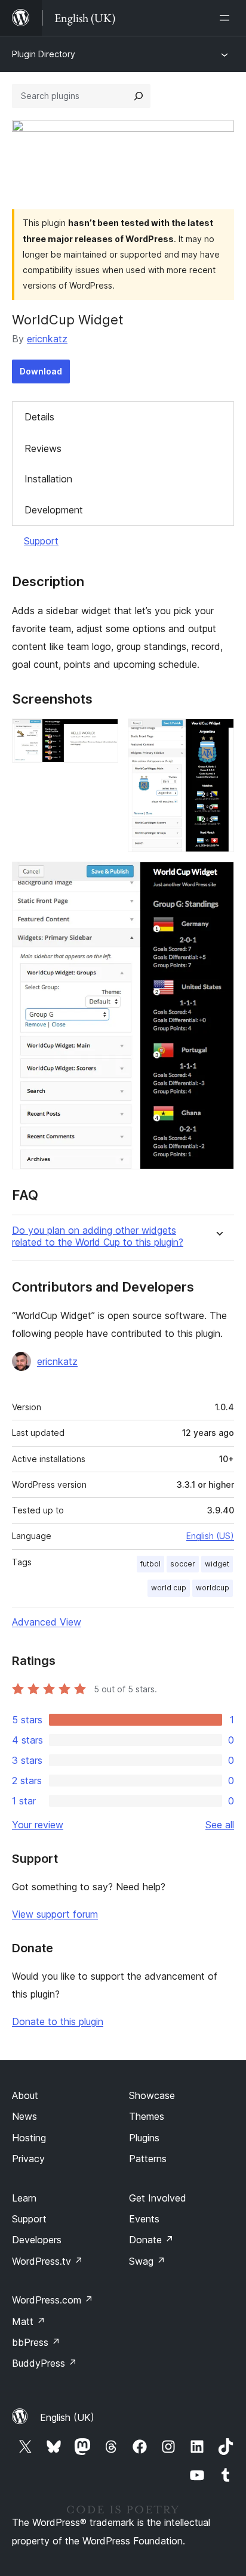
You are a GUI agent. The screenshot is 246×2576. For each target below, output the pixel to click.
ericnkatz (47, 339)
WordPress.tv (47, 2261)
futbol (150, 1564)
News (24, 2116)
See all (220, 1825)
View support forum (55, 1914)
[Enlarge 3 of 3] (218, 878)
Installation (48, 479)
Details (39, 417)
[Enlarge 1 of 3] (102, 735)
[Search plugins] (139, 96)
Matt (29, 2321)
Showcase (152, 2095)
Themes (147, 2116)
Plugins (144, 2138)
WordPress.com (53, 2300)
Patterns (148, 2159)
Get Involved (158, 2198)
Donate (151, 2240)
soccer (183, 1564)
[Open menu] (227, 18)
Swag (147, 2261)
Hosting (29, 2138)
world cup (169, 1588)
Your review (38, 1825)
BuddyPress (44, 2363)
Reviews (43, 448)
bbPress (36, 2342)
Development (54, 510)
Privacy (28, 2159)
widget (217, 1564)
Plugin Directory (44, 54)
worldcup (213, 1588)
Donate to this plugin (58, 2021)
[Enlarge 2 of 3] (218, 735)
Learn (24, 2198)
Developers (37, 2240)
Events (144, 2219)
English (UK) (67, 2417)
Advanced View (47, 1622)
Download (41, 371)
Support (41, 541)
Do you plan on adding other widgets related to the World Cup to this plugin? (98, 1236)
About (25, 2095)
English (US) (210, 1536)
